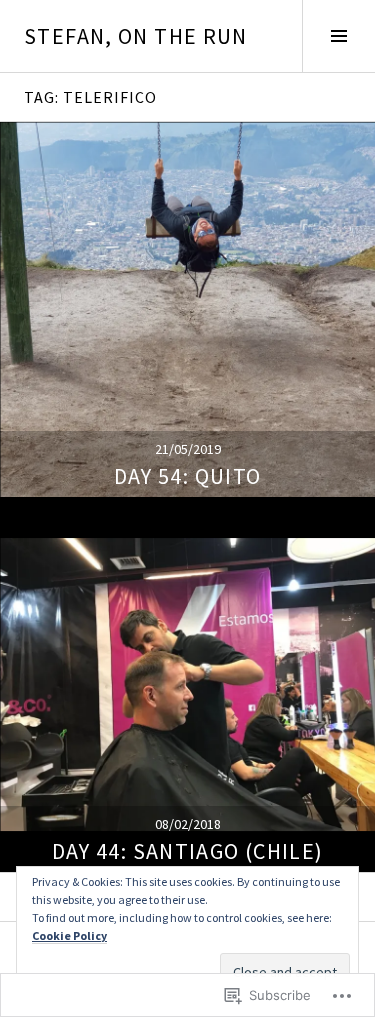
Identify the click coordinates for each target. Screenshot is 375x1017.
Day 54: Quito (188, 476)
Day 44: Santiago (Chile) (188, 851)
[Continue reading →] (187, 309)
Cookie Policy (69, 935)
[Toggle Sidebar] (338, 36)
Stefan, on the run (136, 36)
